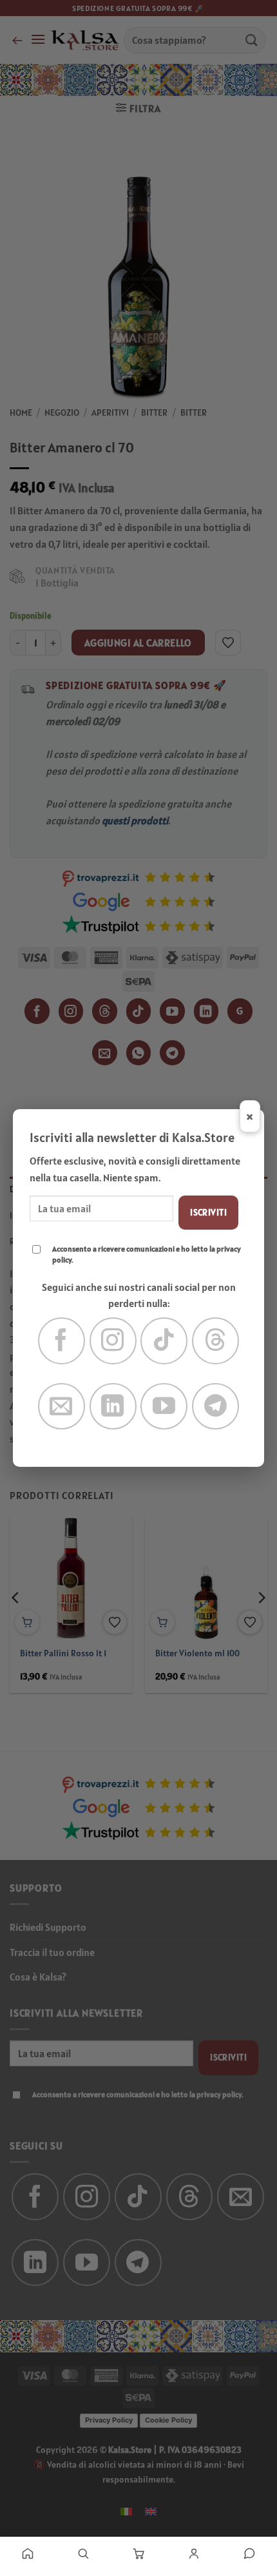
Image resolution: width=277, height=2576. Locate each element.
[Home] (28, 2553)
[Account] (194, 2553)
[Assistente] (249, 2553)
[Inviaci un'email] (62, 1407)
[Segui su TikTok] (164, 1341)
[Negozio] (83, 2553)
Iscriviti (208, 1212)
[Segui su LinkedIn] (113, 1407)
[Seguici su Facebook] (62, 1341)
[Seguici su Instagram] (113, 1341)
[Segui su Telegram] (215, 1407)
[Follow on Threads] (215, 1341)
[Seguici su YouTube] (164, 1407)
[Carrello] (138, 2553)
